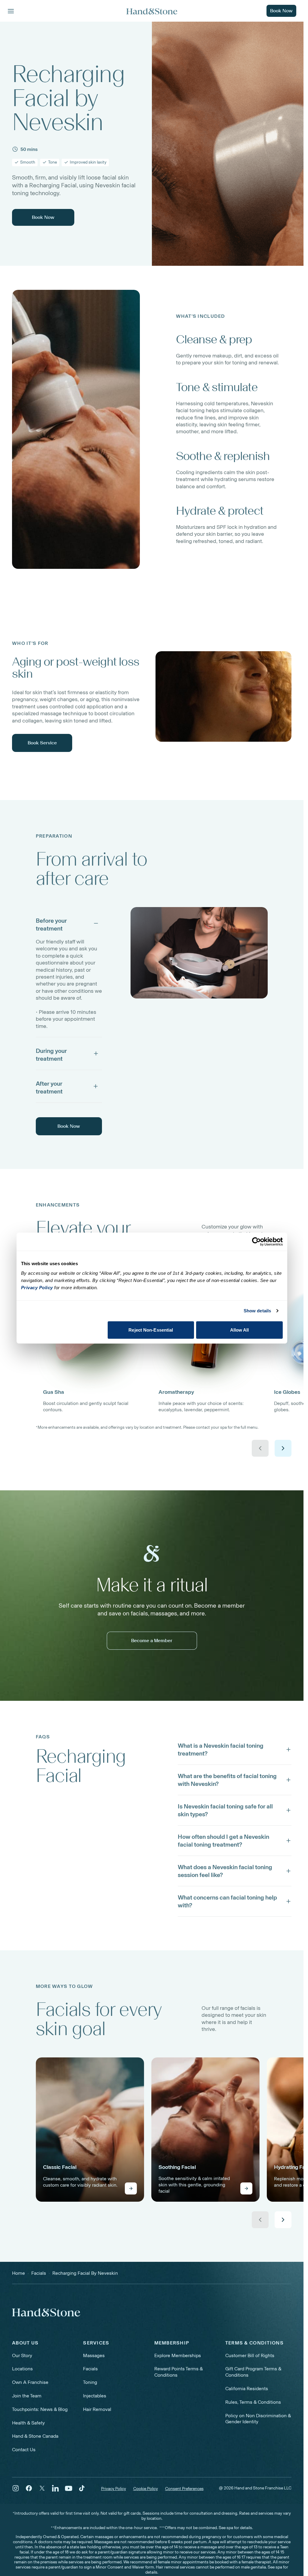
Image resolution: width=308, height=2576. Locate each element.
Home (18, 2273)
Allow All (240, 1330)
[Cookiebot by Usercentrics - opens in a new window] (256, 1242)
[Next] (283, 1448)
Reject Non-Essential (151, 1330)
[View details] (131, 2188)
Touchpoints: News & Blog (40, 2409)
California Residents (247, 2389)
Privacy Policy (114, 2489)
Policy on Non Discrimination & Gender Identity (258, 2419)
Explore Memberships (178, 2355)
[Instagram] (16, 2488)
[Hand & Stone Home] (46, 2312)
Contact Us (24, 2450)
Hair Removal (97, 2409)
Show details (257, 1311)
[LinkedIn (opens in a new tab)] (55, 2488)
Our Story (22, 2355)
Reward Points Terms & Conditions (179, 2372)
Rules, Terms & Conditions (253, 2402)
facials (39, 2273)
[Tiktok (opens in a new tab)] (82, 2488)
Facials (90, 2369)
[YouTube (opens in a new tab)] (69, 2488)
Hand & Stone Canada (35, 2436)
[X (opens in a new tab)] (42, 2488)
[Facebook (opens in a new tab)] (29, 2488)
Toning (90, 2382)
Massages (94, 2355)
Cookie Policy (146, 2489)
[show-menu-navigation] (11, 11)
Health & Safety (28, 2423)
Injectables (95, 2396)
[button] (69, 923)
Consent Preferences (184, 2489)
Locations (22, 2369)
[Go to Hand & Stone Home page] (152, 11)
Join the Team (27, 2396)
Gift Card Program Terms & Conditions (253, 2372)
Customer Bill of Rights (250, 2355)
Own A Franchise (30, 2382)
